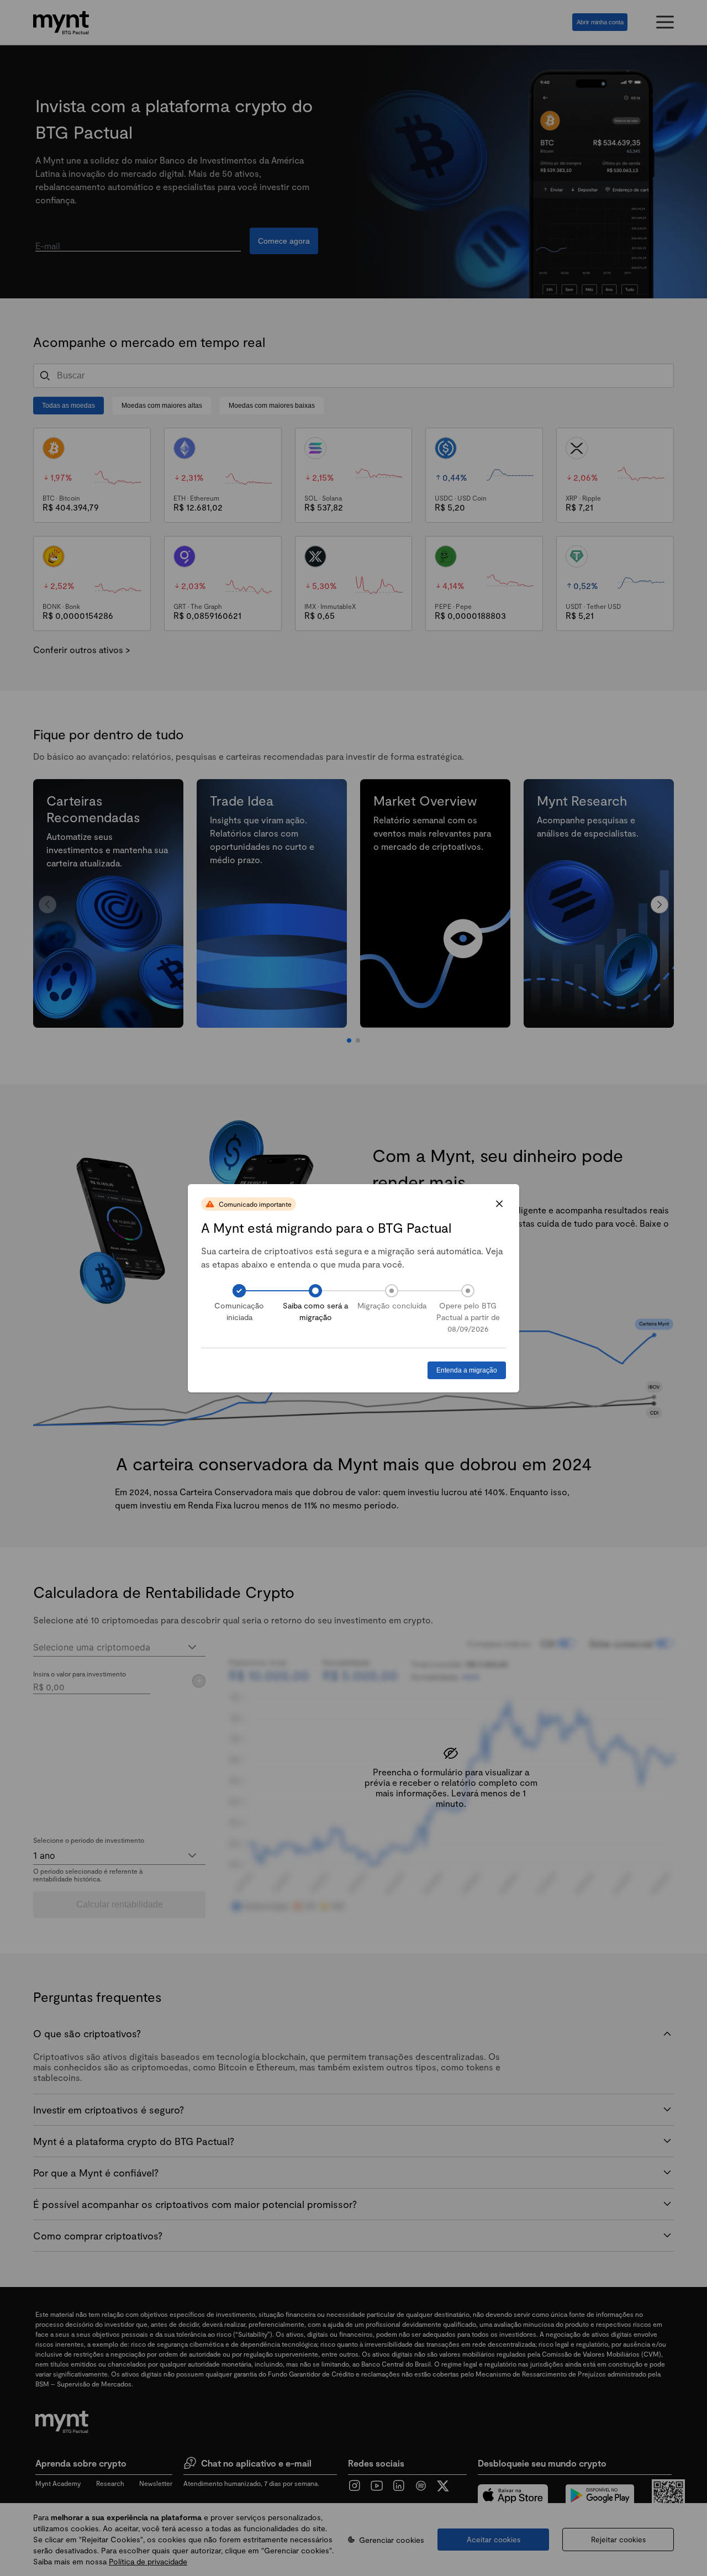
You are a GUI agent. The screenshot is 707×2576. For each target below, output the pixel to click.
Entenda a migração (467, 1370)
